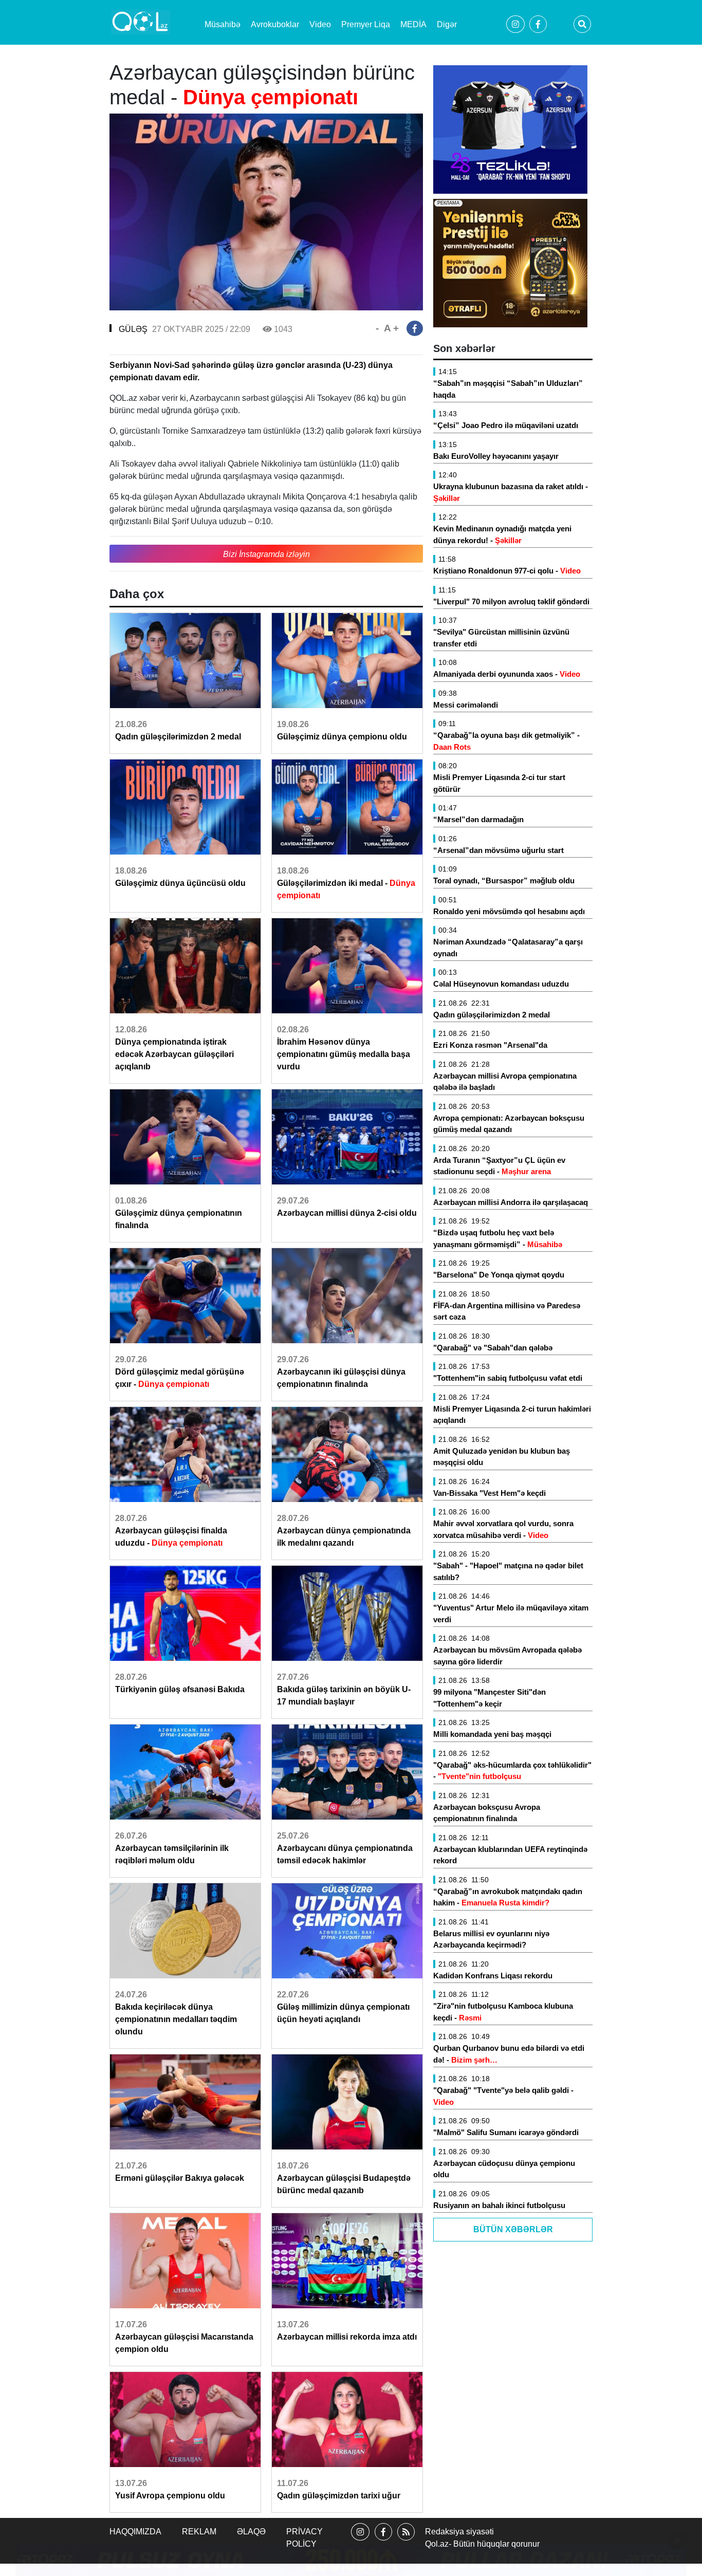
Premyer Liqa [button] (366, 24)
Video (320, 24)
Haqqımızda (135, 2532)
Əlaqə (251, 2532)
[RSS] (406, 2541)
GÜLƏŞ (133, 329)
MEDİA (413, 24)
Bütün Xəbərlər (513, 2229)
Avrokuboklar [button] (275, 24)
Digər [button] (447, 24)
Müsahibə (223, 24)
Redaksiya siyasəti (459, 2532)
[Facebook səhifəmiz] (383, 2541)
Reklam (199, 2532)
